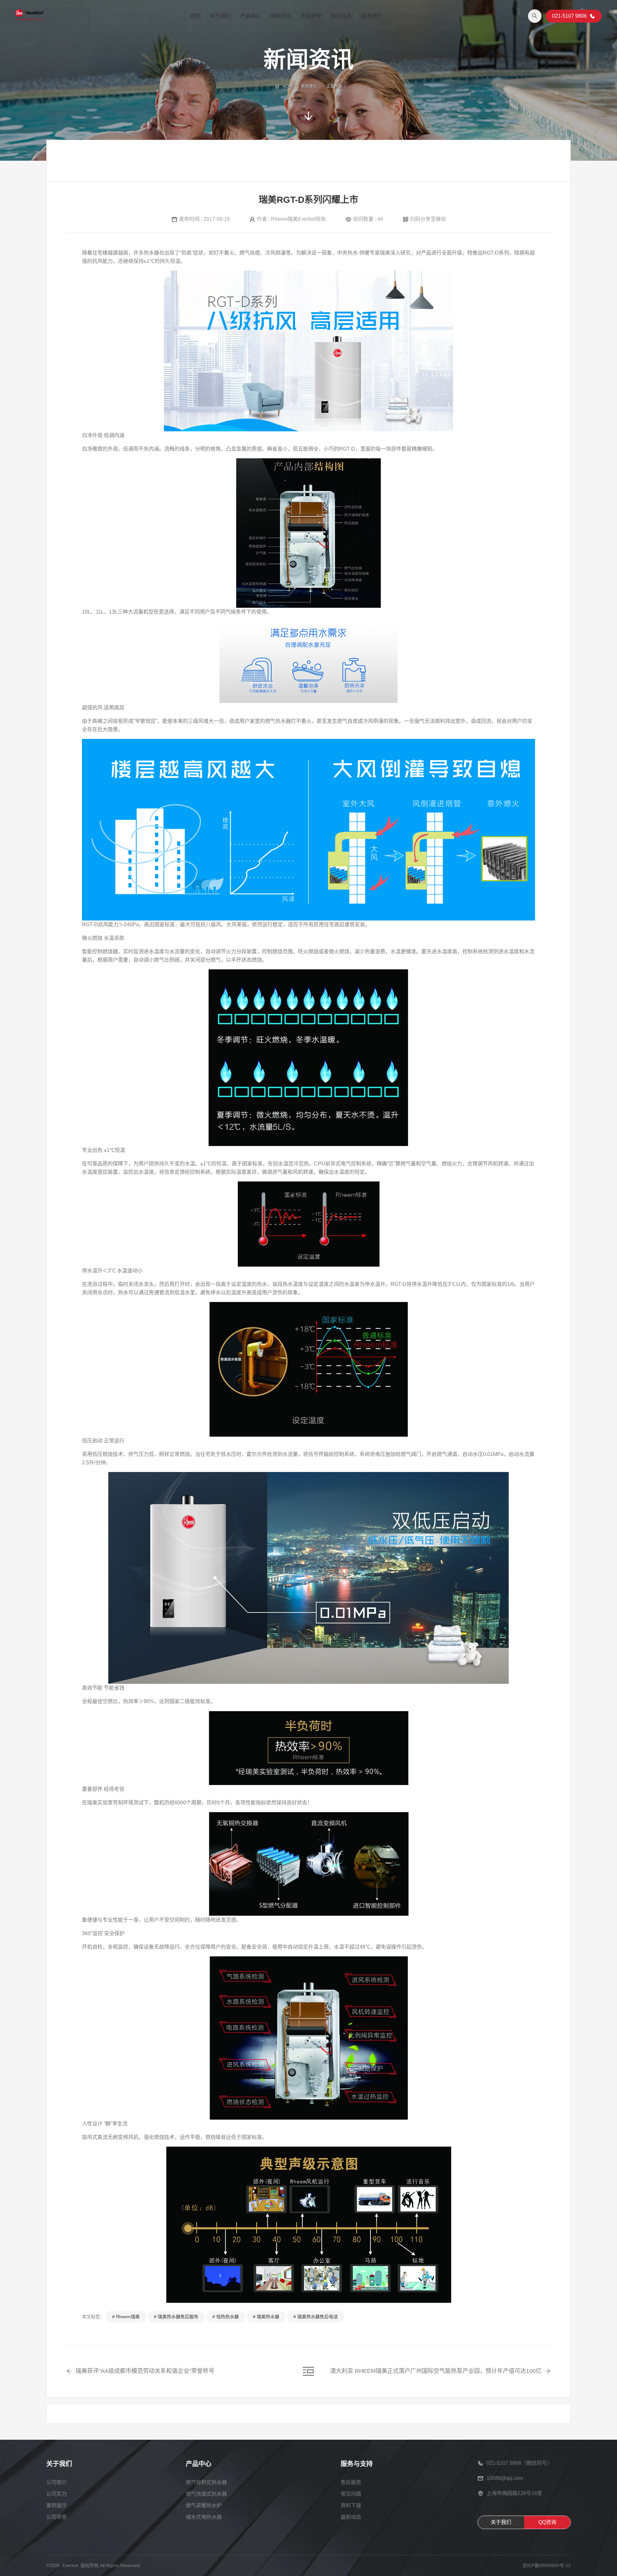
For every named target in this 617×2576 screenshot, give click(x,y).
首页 (195, 16)
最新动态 (351, 2517)
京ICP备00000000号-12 (547, 2565)
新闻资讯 (281, 16)
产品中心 (251, 16)
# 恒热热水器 (226, 2317)
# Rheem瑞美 (126, 2317)
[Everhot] (30, 16)
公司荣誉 (57, 2517)
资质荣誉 (311, 16)
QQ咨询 (547, 2522)
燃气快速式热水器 (206, 2494)
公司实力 (57, 2494)
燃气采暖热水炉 (204, 2505)
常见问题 (351, 2494)
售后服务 (341, 16)
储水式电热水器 (204, 2517)
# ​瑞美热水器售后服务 (176, 2317)
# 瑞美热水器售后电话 (316, 2317)
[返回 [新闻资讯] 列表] (308, 2371)
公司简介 (57, 2482)
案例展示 (57, 2505)
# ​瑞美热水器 (266, 2317)
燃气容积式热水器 (206, 2482)
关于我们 (220, 16)
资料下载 (351, 2505)
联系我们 (371, 16)
